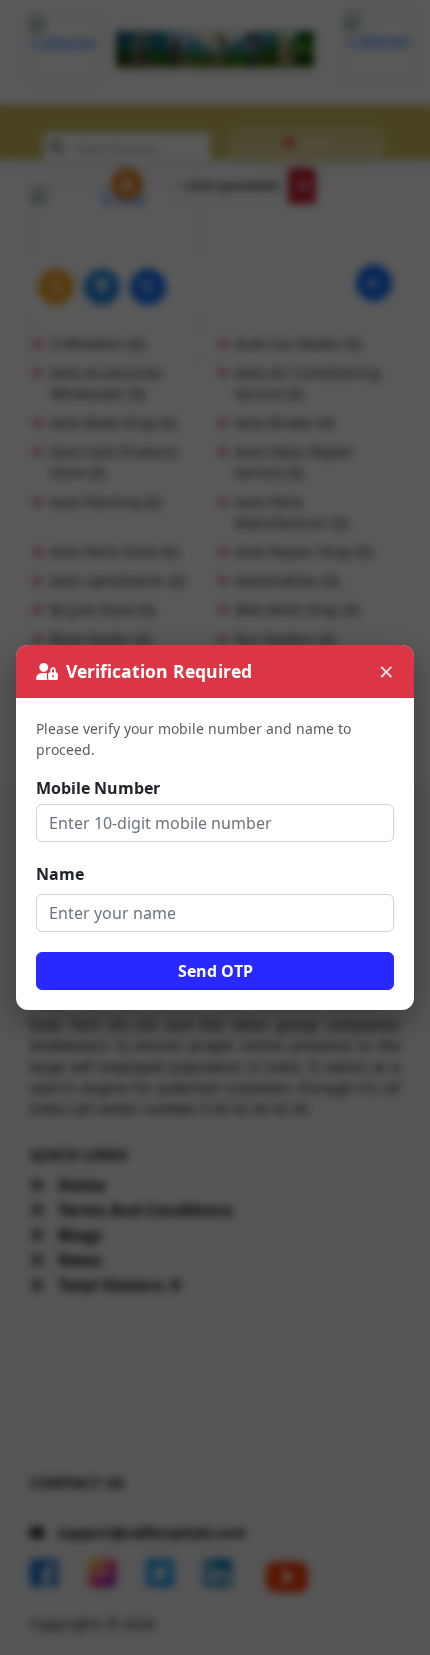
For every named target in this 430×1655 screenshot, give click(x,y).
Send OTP (215, 971)
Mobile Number (98, 788)
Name (60, 874)
